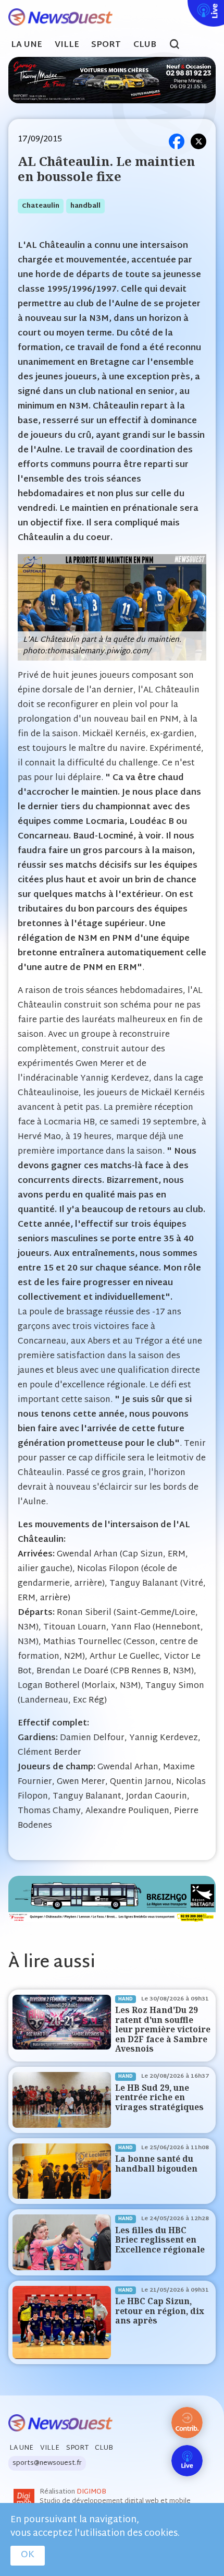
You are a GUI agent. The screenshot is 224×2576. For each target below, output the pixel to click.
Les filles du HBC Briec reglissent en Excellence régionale (160, 2240)
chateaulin (41, 206)
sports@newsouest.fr (47, 2463)
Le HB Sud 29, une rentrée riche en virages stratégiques (159, 2098)
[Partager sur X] (198, 141)
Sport (106, 45)
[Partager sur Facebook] (177, 141)
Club (145, 45)
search (180, 45)
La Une (27, 45)
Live (185, 7)
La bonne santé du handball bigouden (156, 2164)
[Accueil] (56, 17)
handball (85, 206)
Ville (67, 45)
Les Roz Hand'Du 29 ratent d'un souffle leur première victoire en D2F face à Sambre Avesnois (163, 2029)
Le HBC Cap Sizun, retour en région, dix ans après (160, 2311)
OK (28, 2555)
